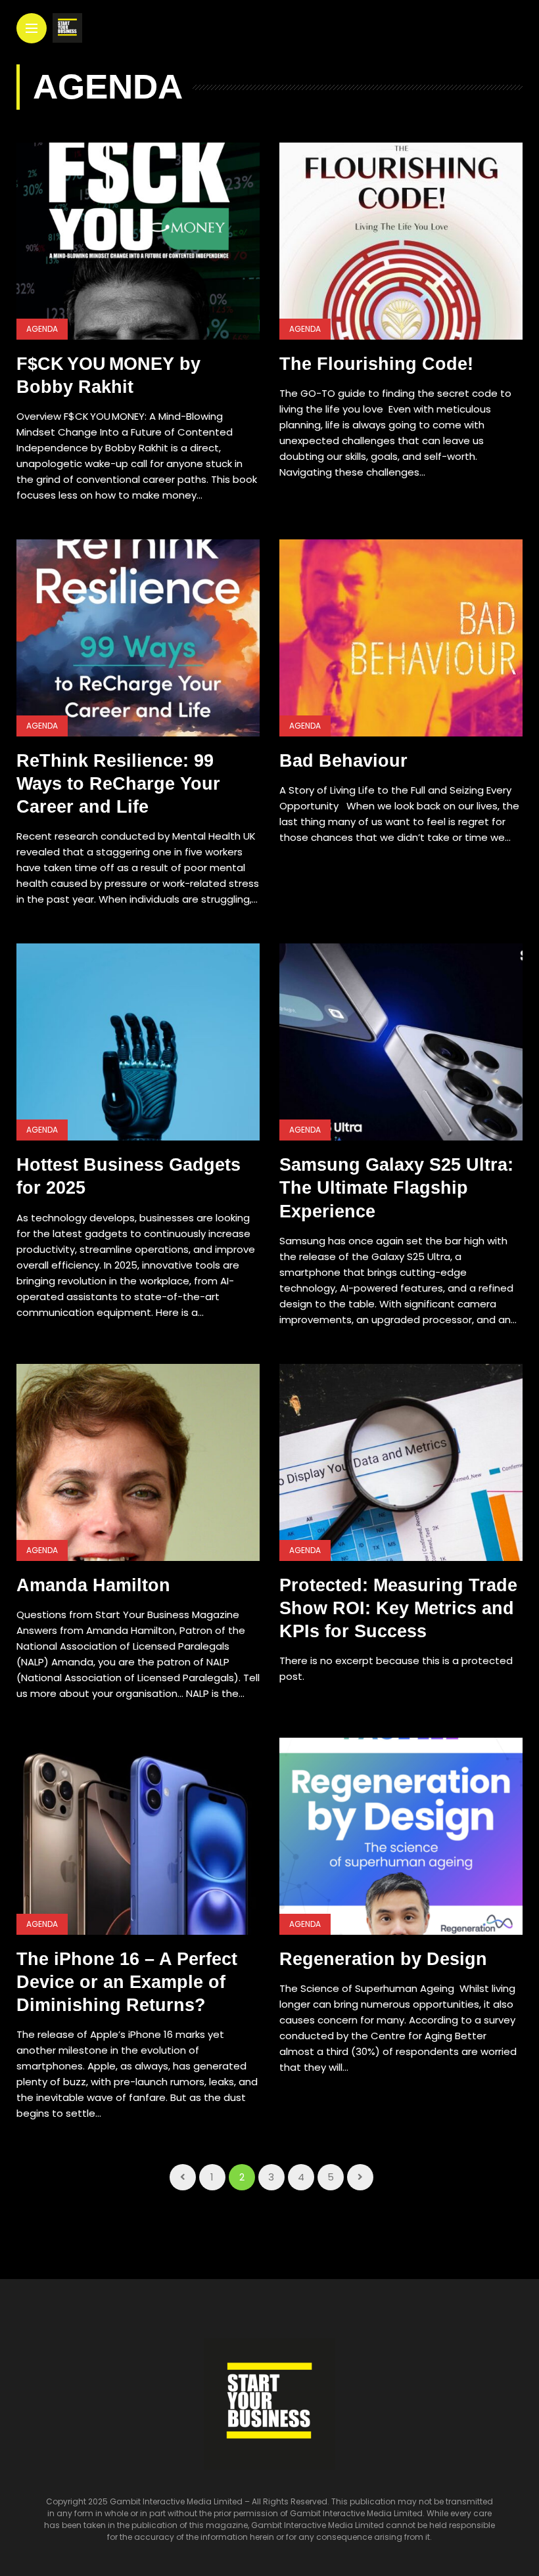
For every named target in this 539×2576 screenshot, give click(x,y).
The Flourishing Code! (379, 364)
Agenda (42, 329)
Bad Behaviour (346, 761)
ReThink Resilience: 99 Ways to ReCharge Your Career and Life (118, 784)
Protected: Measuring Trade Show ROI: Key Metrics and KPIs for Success (398, 1608)
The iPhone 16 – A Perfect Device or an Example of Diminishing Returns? (127, 1982)
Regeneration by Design (388, 1959)
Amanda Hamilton (93, 1585)
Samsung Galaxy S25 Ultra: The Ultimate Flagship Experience (396, 1188)
